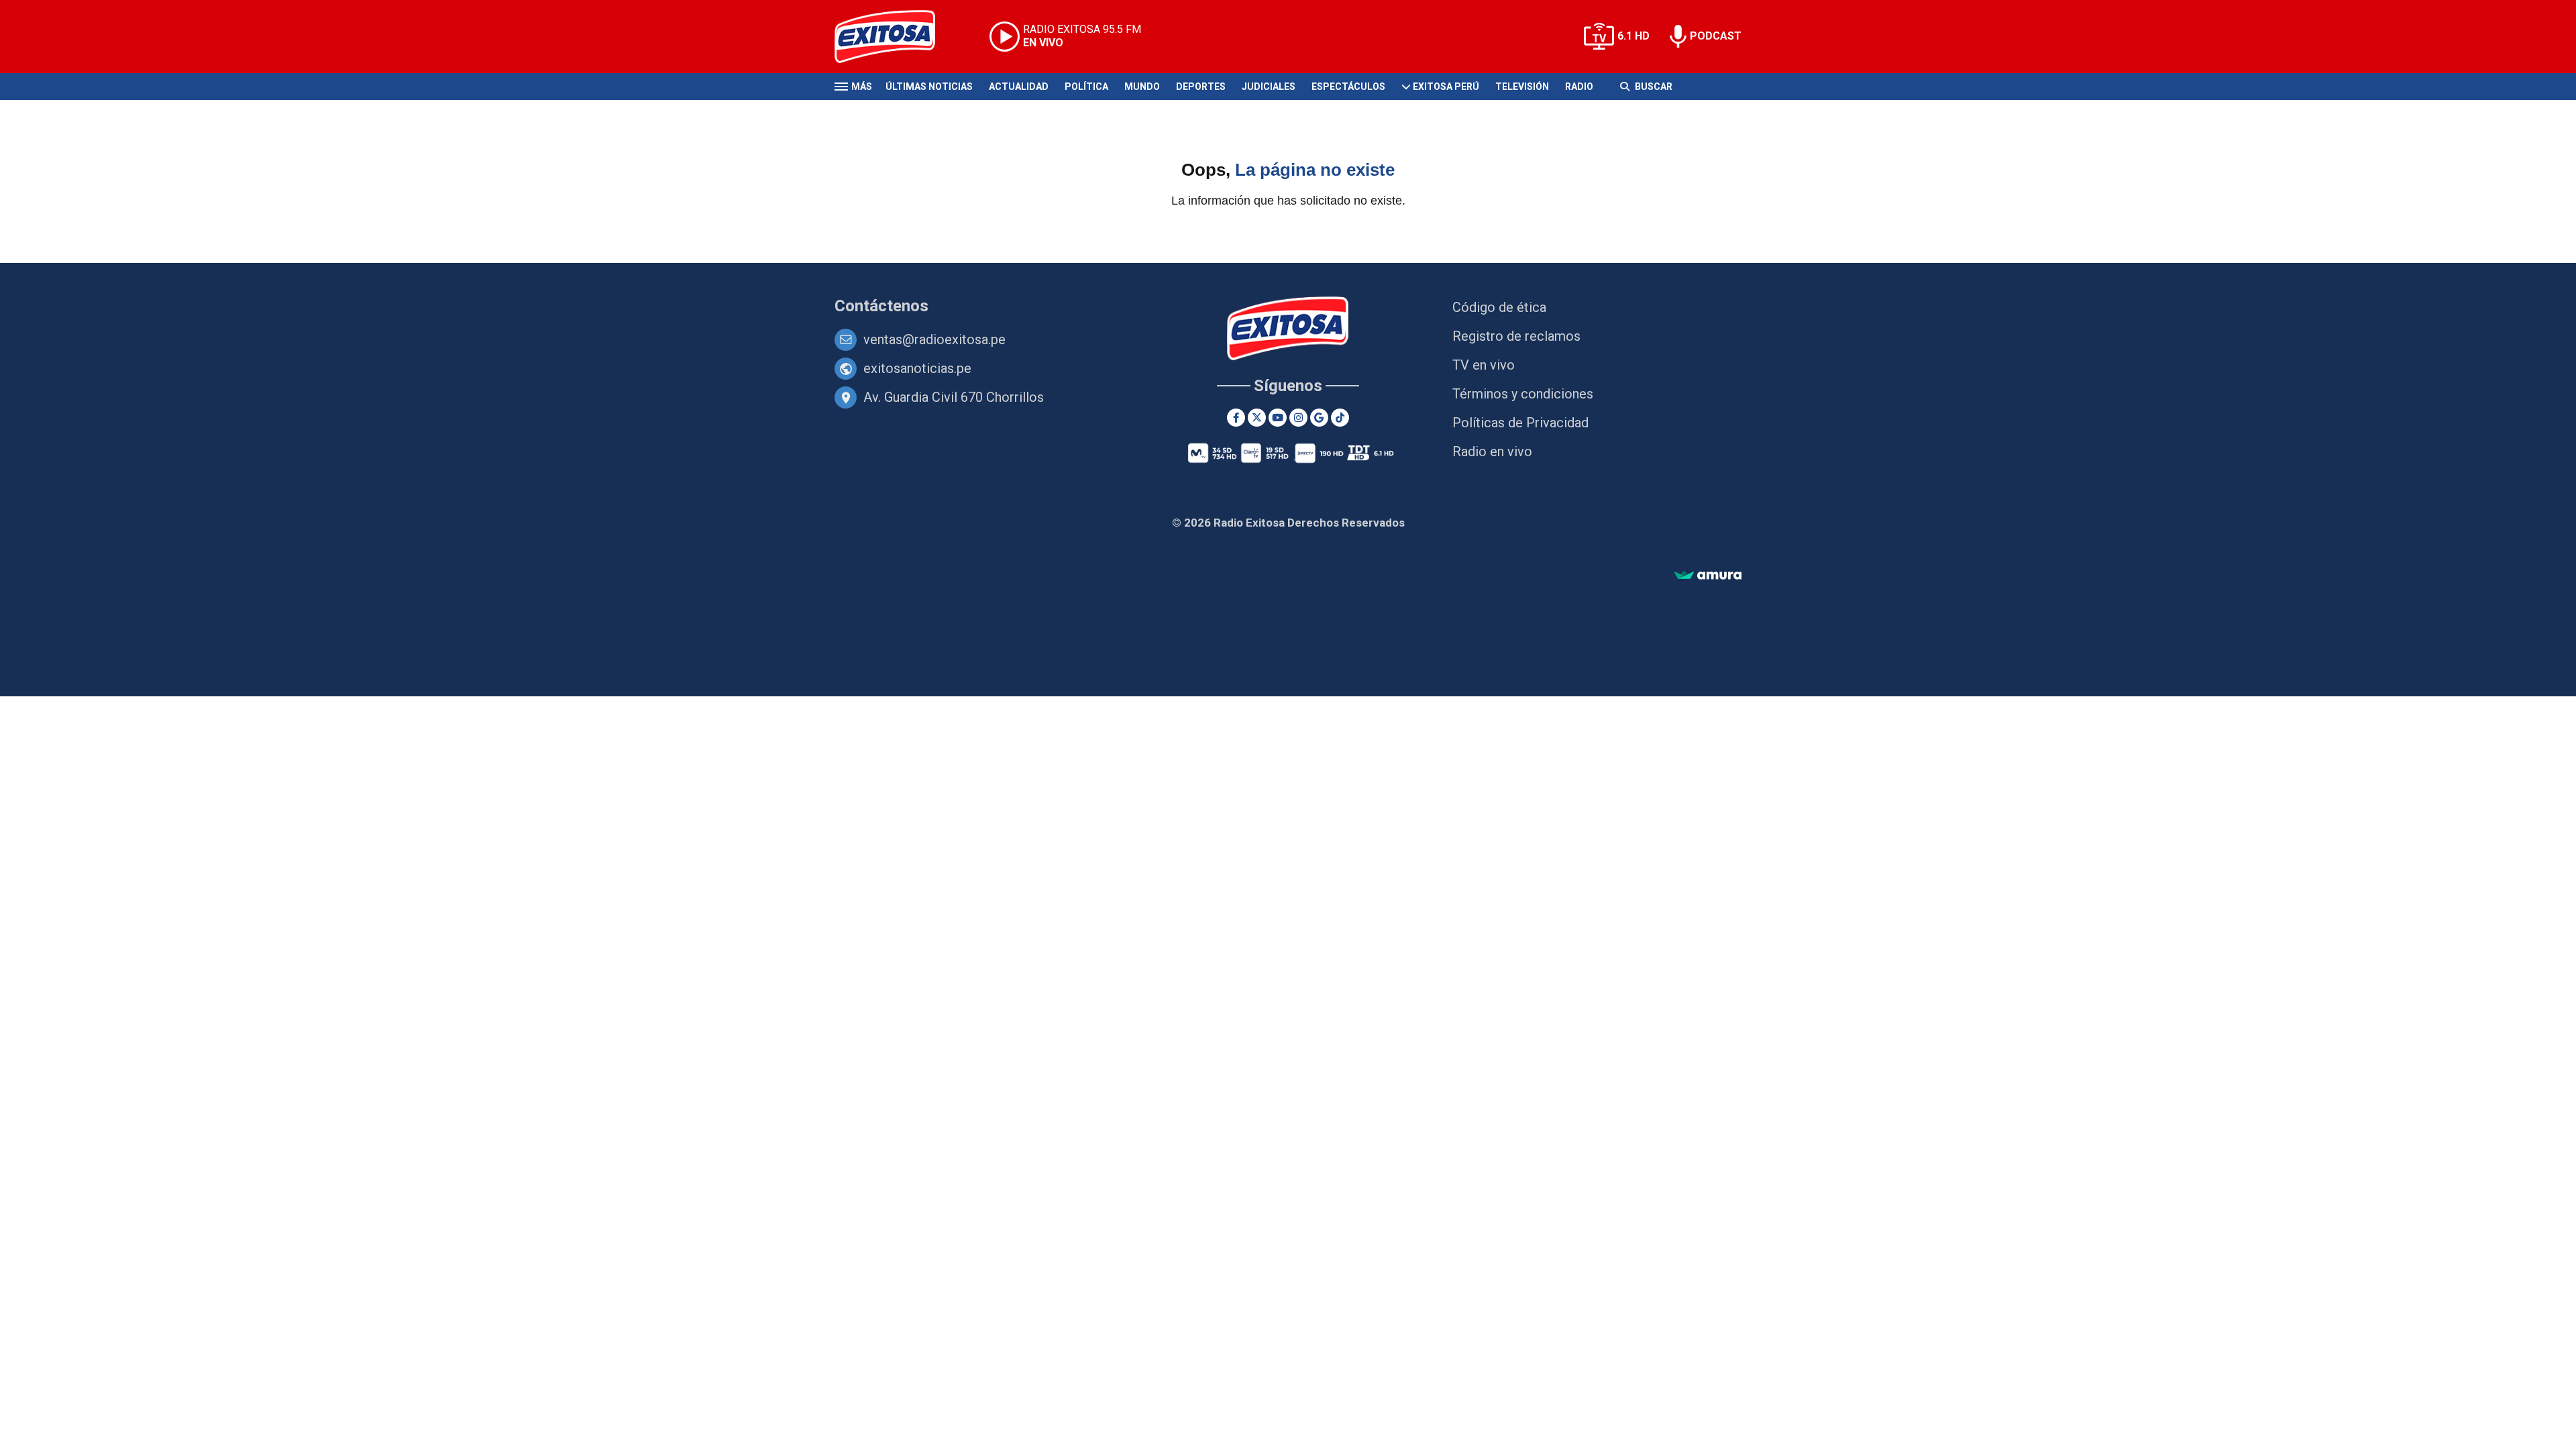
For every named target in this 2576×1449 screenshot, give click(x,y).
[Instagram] (1298, 418)
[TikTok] (1340, 418)
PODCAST (1716, 36)
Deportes (1201, 87)
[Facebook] (1236, 418)
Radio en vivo (1492, 451)
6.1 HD (1633, 36)
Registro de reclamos (1516, 336)
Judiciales (1269, 87)
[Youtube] (1278, 418)
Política (1086, 87)
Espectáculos (1348, 87)
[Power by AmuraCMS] (1708, 576)
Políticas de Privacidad (1520, 423)
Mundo (1142, 87)
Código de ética (1499, 307)
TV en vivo (1484, 365)
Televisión (1522, 87)
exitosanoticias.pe (917, 368)
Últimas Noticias (929, 87)
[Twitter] (1257, 418)
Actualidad (1019, 87)
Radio (1579, 87)
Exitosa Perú (1446, 87)
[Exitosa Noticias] (895, 37)
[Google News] (1319, 418)
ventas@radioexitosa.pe (934, 339)
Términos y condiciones (1523, 394)
